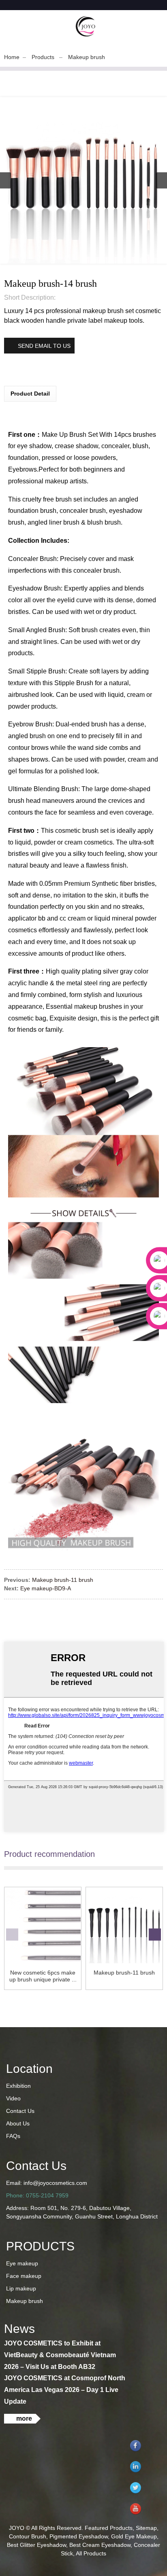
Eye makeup (22, 2263)
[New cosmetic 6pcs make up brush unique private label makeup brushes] (43, 1925)
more (24, 2418)
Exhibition (18, 2086)
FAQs (13, 2136)
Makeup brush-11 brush (63, 1580)
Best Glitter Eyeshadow (36, 2545)
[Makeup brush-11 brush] (124, 1925)
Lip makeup (21, 2288)
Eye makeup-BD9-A (46, 1588)
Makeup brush (87, 57)
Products (43, 57)
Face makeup (24, 2276)
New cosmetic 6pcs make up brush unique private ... (43, 1976)
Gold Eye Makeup (134, 2536)
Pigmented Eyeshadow (79, 2536)
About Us (18, 2123)
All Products (91, 2553)
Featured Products (109, 2528)
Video (13, 2098)
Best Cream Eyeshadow (100, 2545)
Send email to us (44, 346)
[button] (162, 180)
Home (12, 57)
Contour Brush (28, 2536)
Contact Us (20, 2111)
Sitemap (146, 2528)
